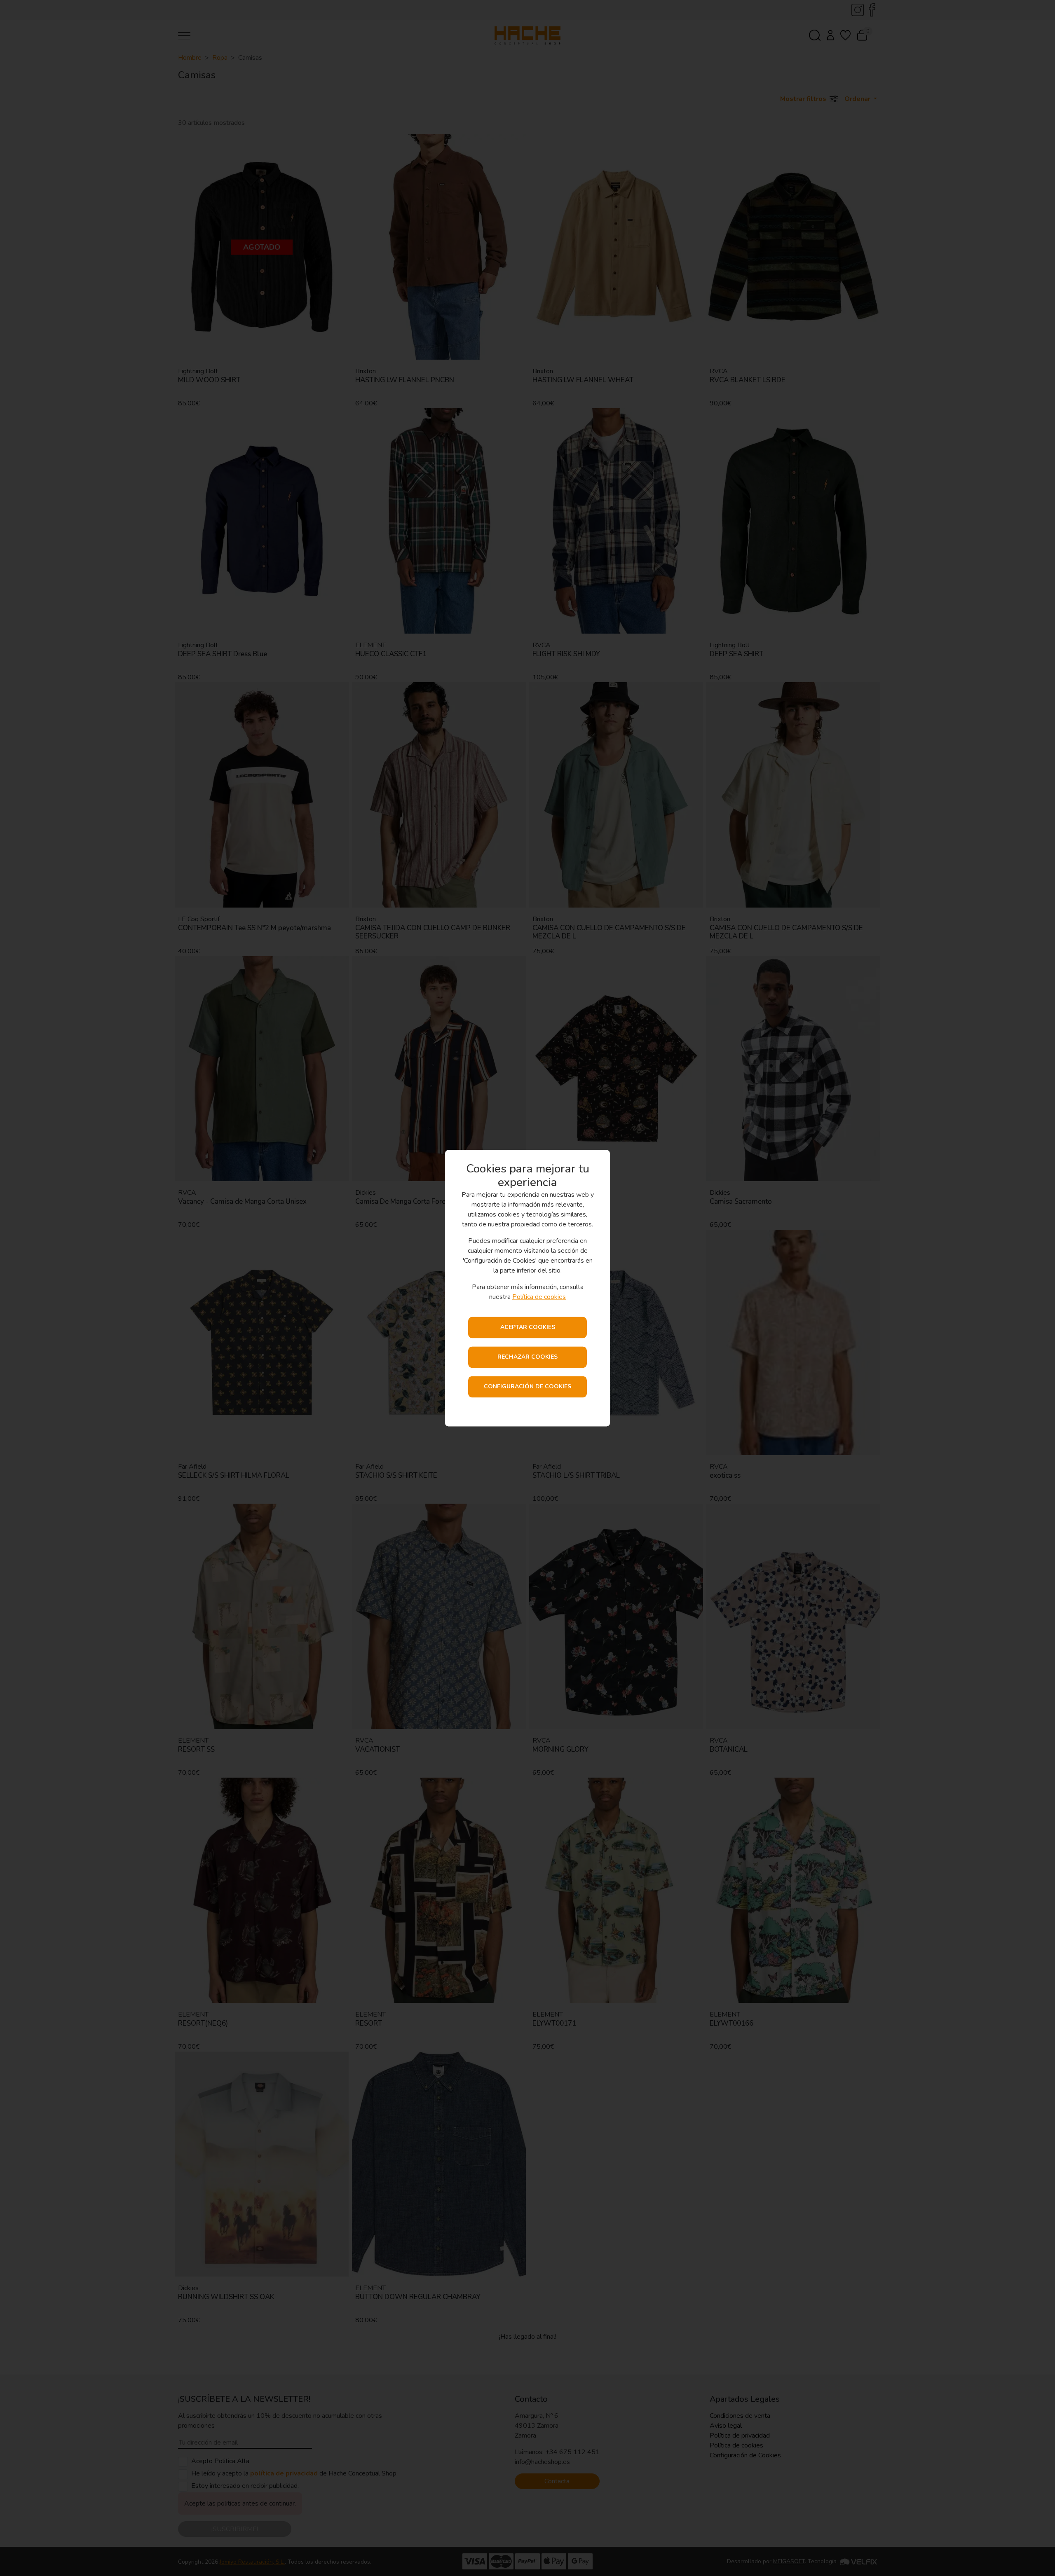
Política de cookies (539, 1297)
